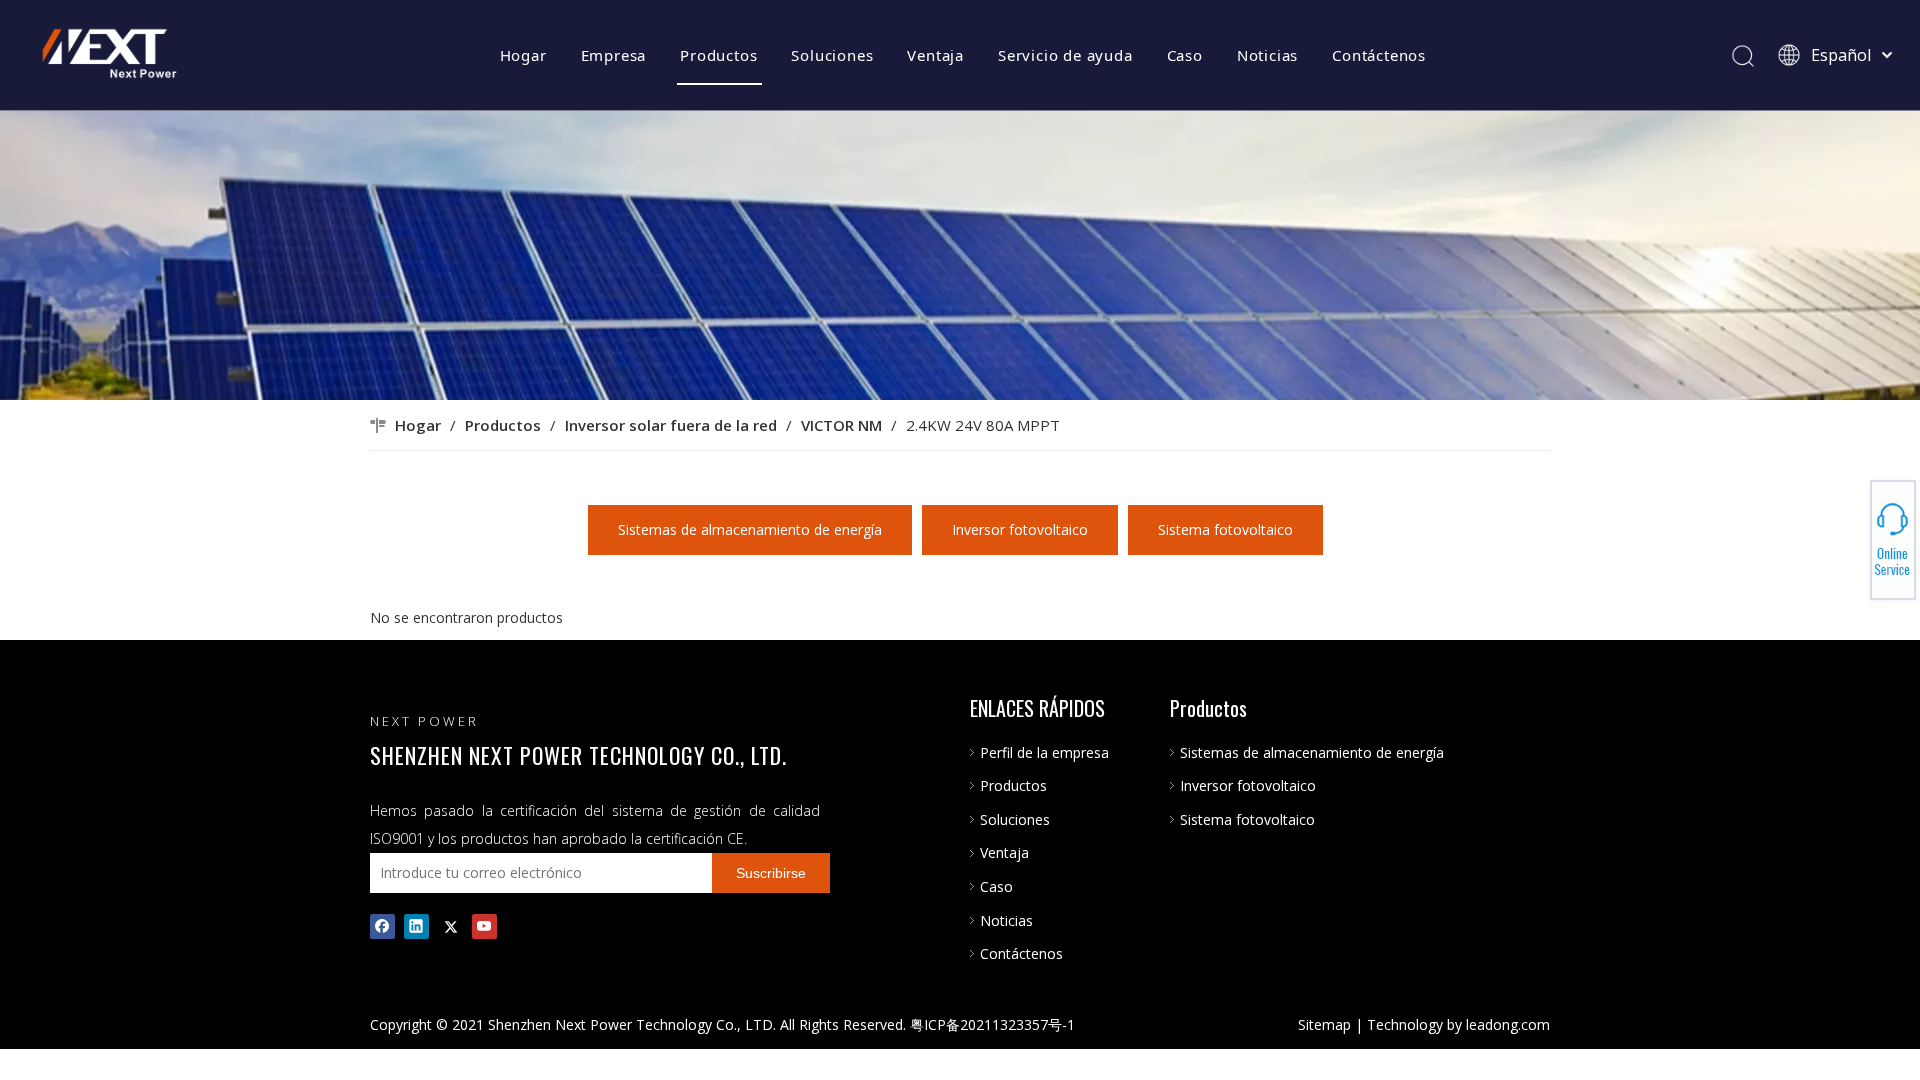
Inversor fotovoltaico (1020, 529)
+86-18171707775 (1850, 534)
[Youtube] (484, 926)
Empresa (614, 55)
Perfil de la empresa (1044, 752)
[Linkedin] (416, 926)
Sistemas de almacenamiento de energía (750, 529)
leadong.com (1508, 1024)
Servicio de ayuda (1065, 55)
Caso (1185, 55)
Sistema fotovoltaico (1225, 529)
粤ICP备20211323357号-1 (992, 1024)
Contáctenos (1379, 55)
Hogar (523, 55)
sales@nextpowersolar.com (1850, 540)
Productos (718, 55)
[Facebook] (382, 926)
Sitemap (1324, 1024)
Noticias (1267, 55)
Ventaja (935, 55)
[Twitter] (450, 926)
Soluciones (832, 55)
